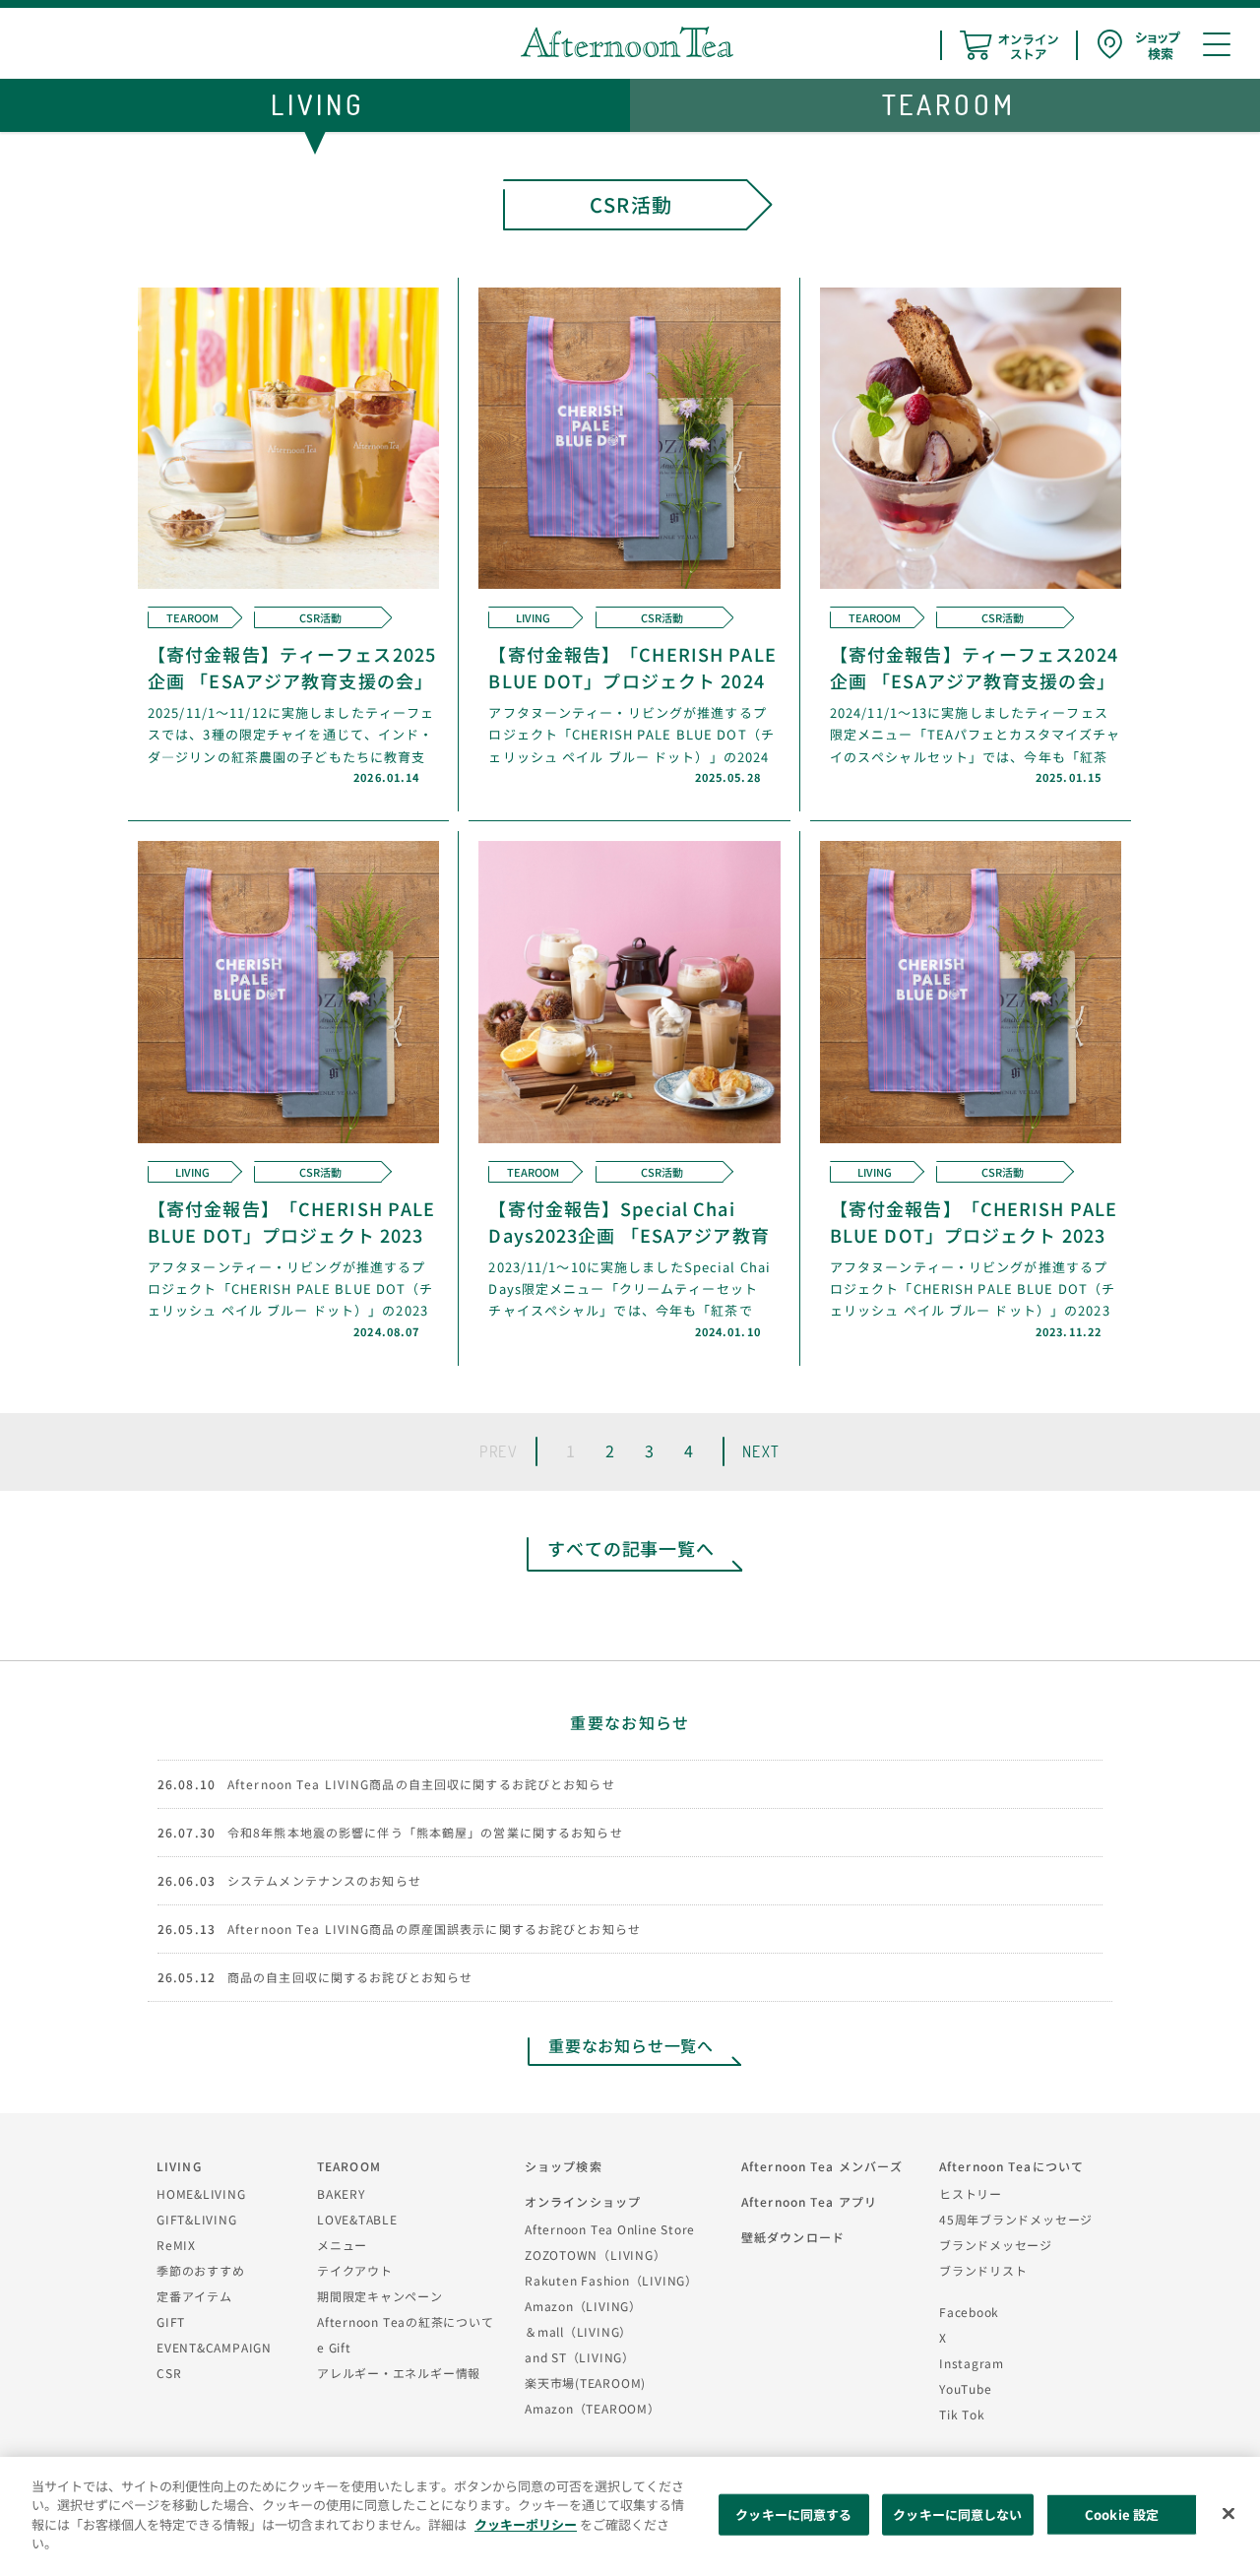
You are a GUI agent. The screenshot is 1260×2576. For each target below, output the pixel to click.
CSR (169, 2373)
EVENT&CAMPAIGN (214, 2347)
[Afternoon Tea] (627, 42)
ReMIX (176, 2245)
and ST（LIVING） (580, 2357)
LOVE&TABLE (357, 2219)
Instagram (972, 2363)
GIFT (171, 2321)
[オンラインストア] (1009, 45)
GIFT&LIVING (197, 2219)
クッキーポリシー (526, 2524)
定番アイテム (194, 2296)
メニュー (342, 2245)
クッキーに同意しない (957, 2514)
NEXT (761, 1451)
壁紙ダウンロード (793, 2237)
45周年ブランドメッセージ (1016, 2219)
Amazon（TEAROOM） (593, 2408)
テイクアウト (355, 2270)
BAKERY (341, 2193)
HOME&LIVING (201, 2193)
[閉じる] (1228, 2514)
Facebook (969, 2312)
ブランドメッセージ (996, 2245)
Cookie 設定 (1122, 2514)
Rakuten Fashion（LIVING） (611, 2280)
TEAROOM (349, 2166)
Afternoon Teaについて (1011, 2166)
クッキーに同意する (793, 2514)
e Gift (334, 2347)
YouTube (965, 2388)
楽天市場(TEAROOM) (585, 2383)
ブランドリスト (983, 2270)
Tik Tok (962, 2414)
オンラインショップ (583, 2201)
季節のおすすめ (200, 2270)
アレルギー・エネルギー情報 (399, 2373)
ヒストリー (971, 2193)
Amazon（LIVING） (583, 2306)
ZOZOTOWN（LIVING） (595, 2254)
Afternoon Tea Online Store (610, 2229)
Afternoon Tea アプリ (809, 2201)
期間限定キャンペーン (380, 2296)
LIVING (179, 2166)
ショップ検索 (564, 2166)
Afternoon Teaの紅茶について (406, 2321)
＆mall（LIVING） (578, 2331)
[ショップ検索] (1139, 45)
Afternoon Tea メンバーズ (822, 2166)
